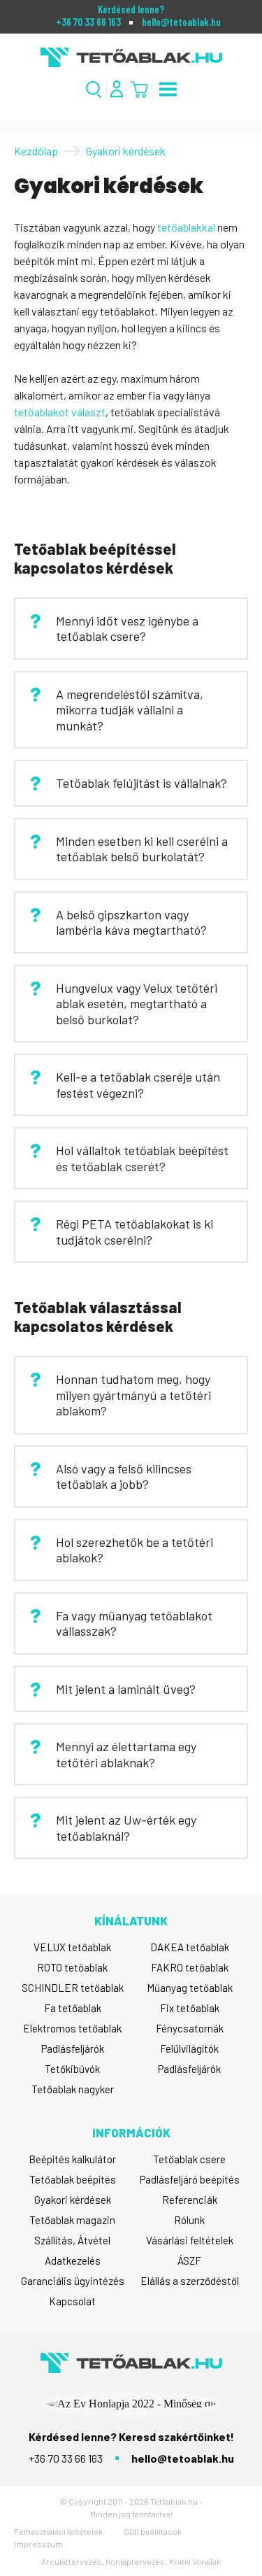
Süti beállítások (153, 2531)
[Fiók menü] (117, 89)
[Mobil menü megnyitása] (168, 89)
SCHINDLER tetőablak (73, 1988)
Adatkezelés (73, 2260)
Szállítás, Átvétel (72, 2240)
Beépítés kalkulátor (72, 2159)
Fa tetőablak (73, 2008)
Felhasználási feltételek (58, 2531)
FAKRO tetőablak (190, 1967)
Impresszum (38, 2544)
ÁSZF (189, 2260)
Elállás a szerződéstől (190, 2281)
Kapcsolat (72, 2301)
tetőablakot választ (60, 412)
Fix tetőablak (190, 2008)
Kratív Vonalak (195, 2561)
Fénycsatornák (190, 2028)
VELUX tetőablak (72, 1947)
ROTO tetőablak (72, 1967)
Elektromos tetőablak (72, 2028)
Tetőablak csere (189, 2159)
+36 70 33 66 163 (88, 22)
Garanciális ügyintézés (73, 2281)
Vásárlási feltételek (190, 2240)
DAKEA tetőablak (190, 1947)
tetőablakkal (186, 227)
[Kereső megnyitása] (94, 89)
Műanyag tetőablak (190, 1988)
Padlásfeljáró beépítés (190, 2179)
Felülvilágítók (189, 2048)
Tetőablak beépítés (73, 2179)
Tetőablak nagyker (73, 2089)
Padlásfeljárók (73, 2048)
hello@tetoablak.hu (181, 22)
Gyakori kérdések (73, 2200)
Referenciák (190, 2200)
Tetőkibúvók (72, 2069)
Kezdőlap (36, 151)
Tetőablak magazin (72, 2220)
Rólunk (189, 2220)
